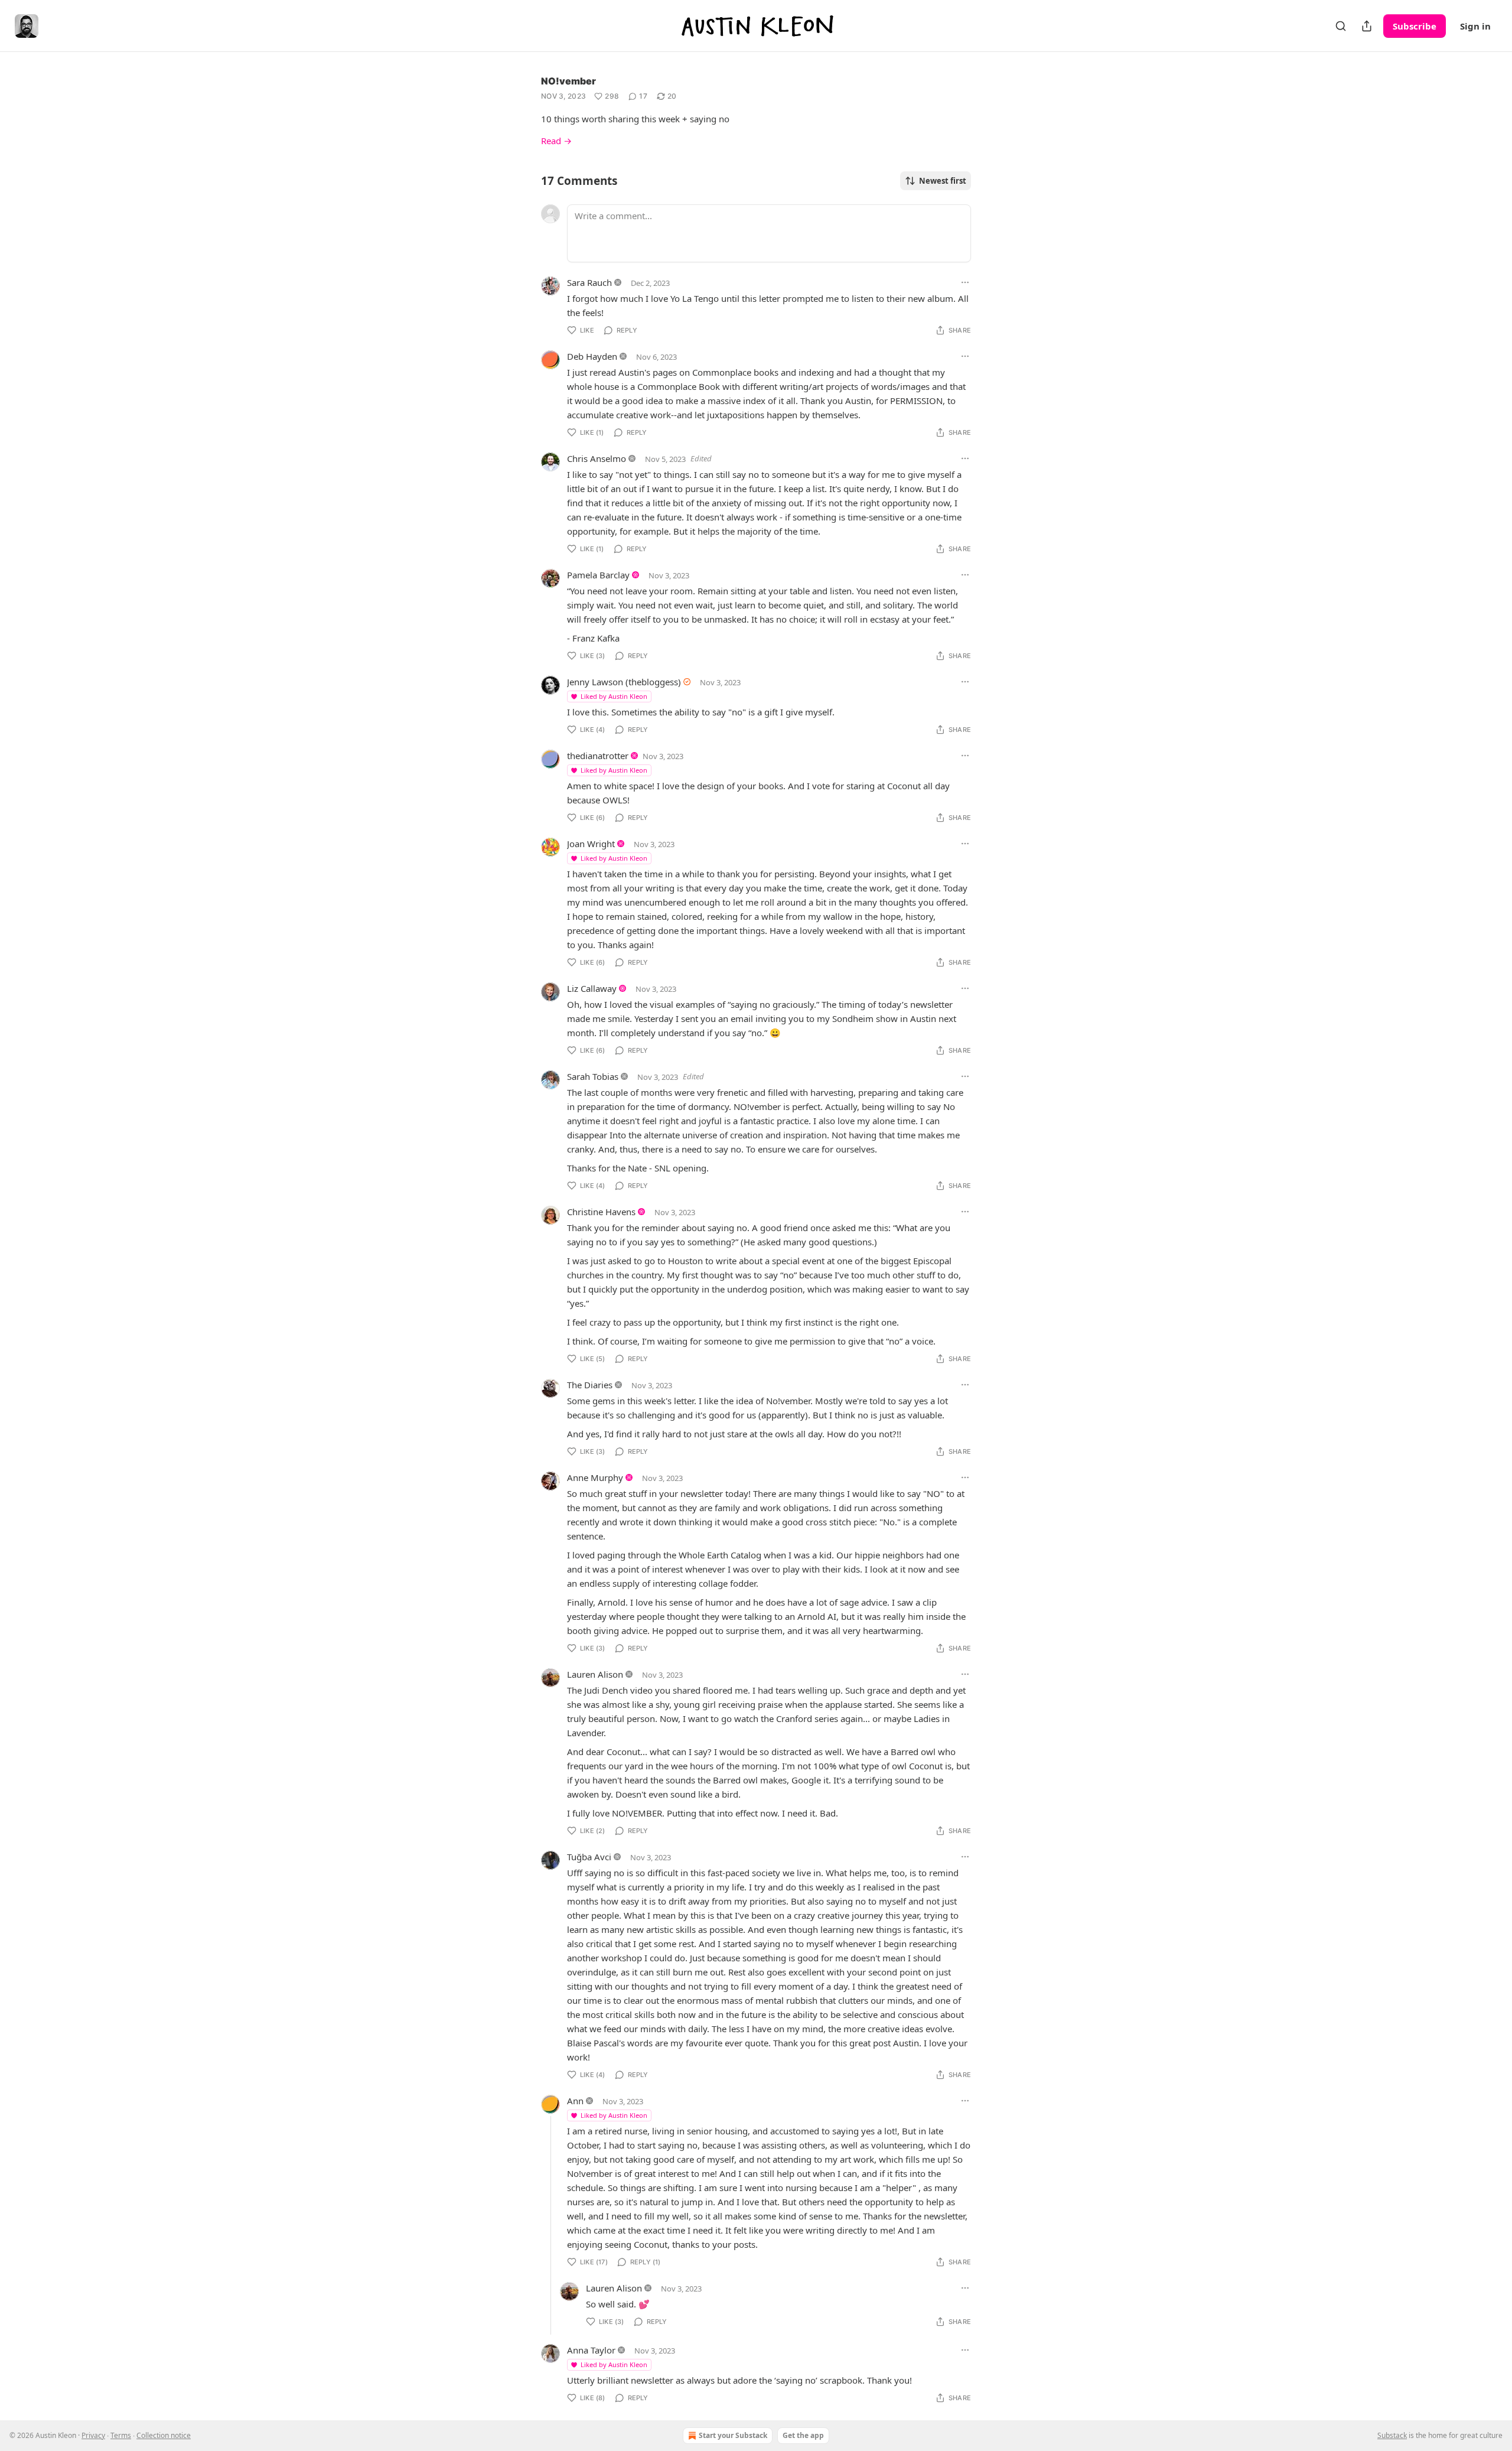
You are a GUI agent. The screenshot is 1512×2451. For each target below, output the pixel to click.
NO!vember (568, 81)
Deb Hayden (592, 356)
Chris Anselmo (597, 458)
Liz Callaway (592, 988)
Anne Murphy (595, 1477)
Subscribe (1415, 26)
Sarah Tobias (593, 1076)
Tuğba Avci (589, 1857)
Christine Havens (601, 1212)
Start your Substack (733, 2435)
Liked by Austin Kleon (614, 696)
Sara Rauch (589, 282)
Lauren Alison (595, 1674)
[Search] (1341, 26)
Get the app (803, 2435)
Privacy (93, 2435)
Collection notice (164, 2435)
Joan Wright (591, 844)
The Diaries (590, 1385)
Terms (121, 2435)
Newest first (943, 181)
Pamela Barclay (598, 575)
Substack (1392, 2435)
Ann (575, 2101)
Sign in (1475, 26)
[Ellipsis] (965, 282)
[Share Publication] (1367, 26)
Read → (556, 141)
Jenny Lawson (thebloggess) (624, 682)
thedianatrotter (598, 756)
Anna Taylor (591, 2350)
